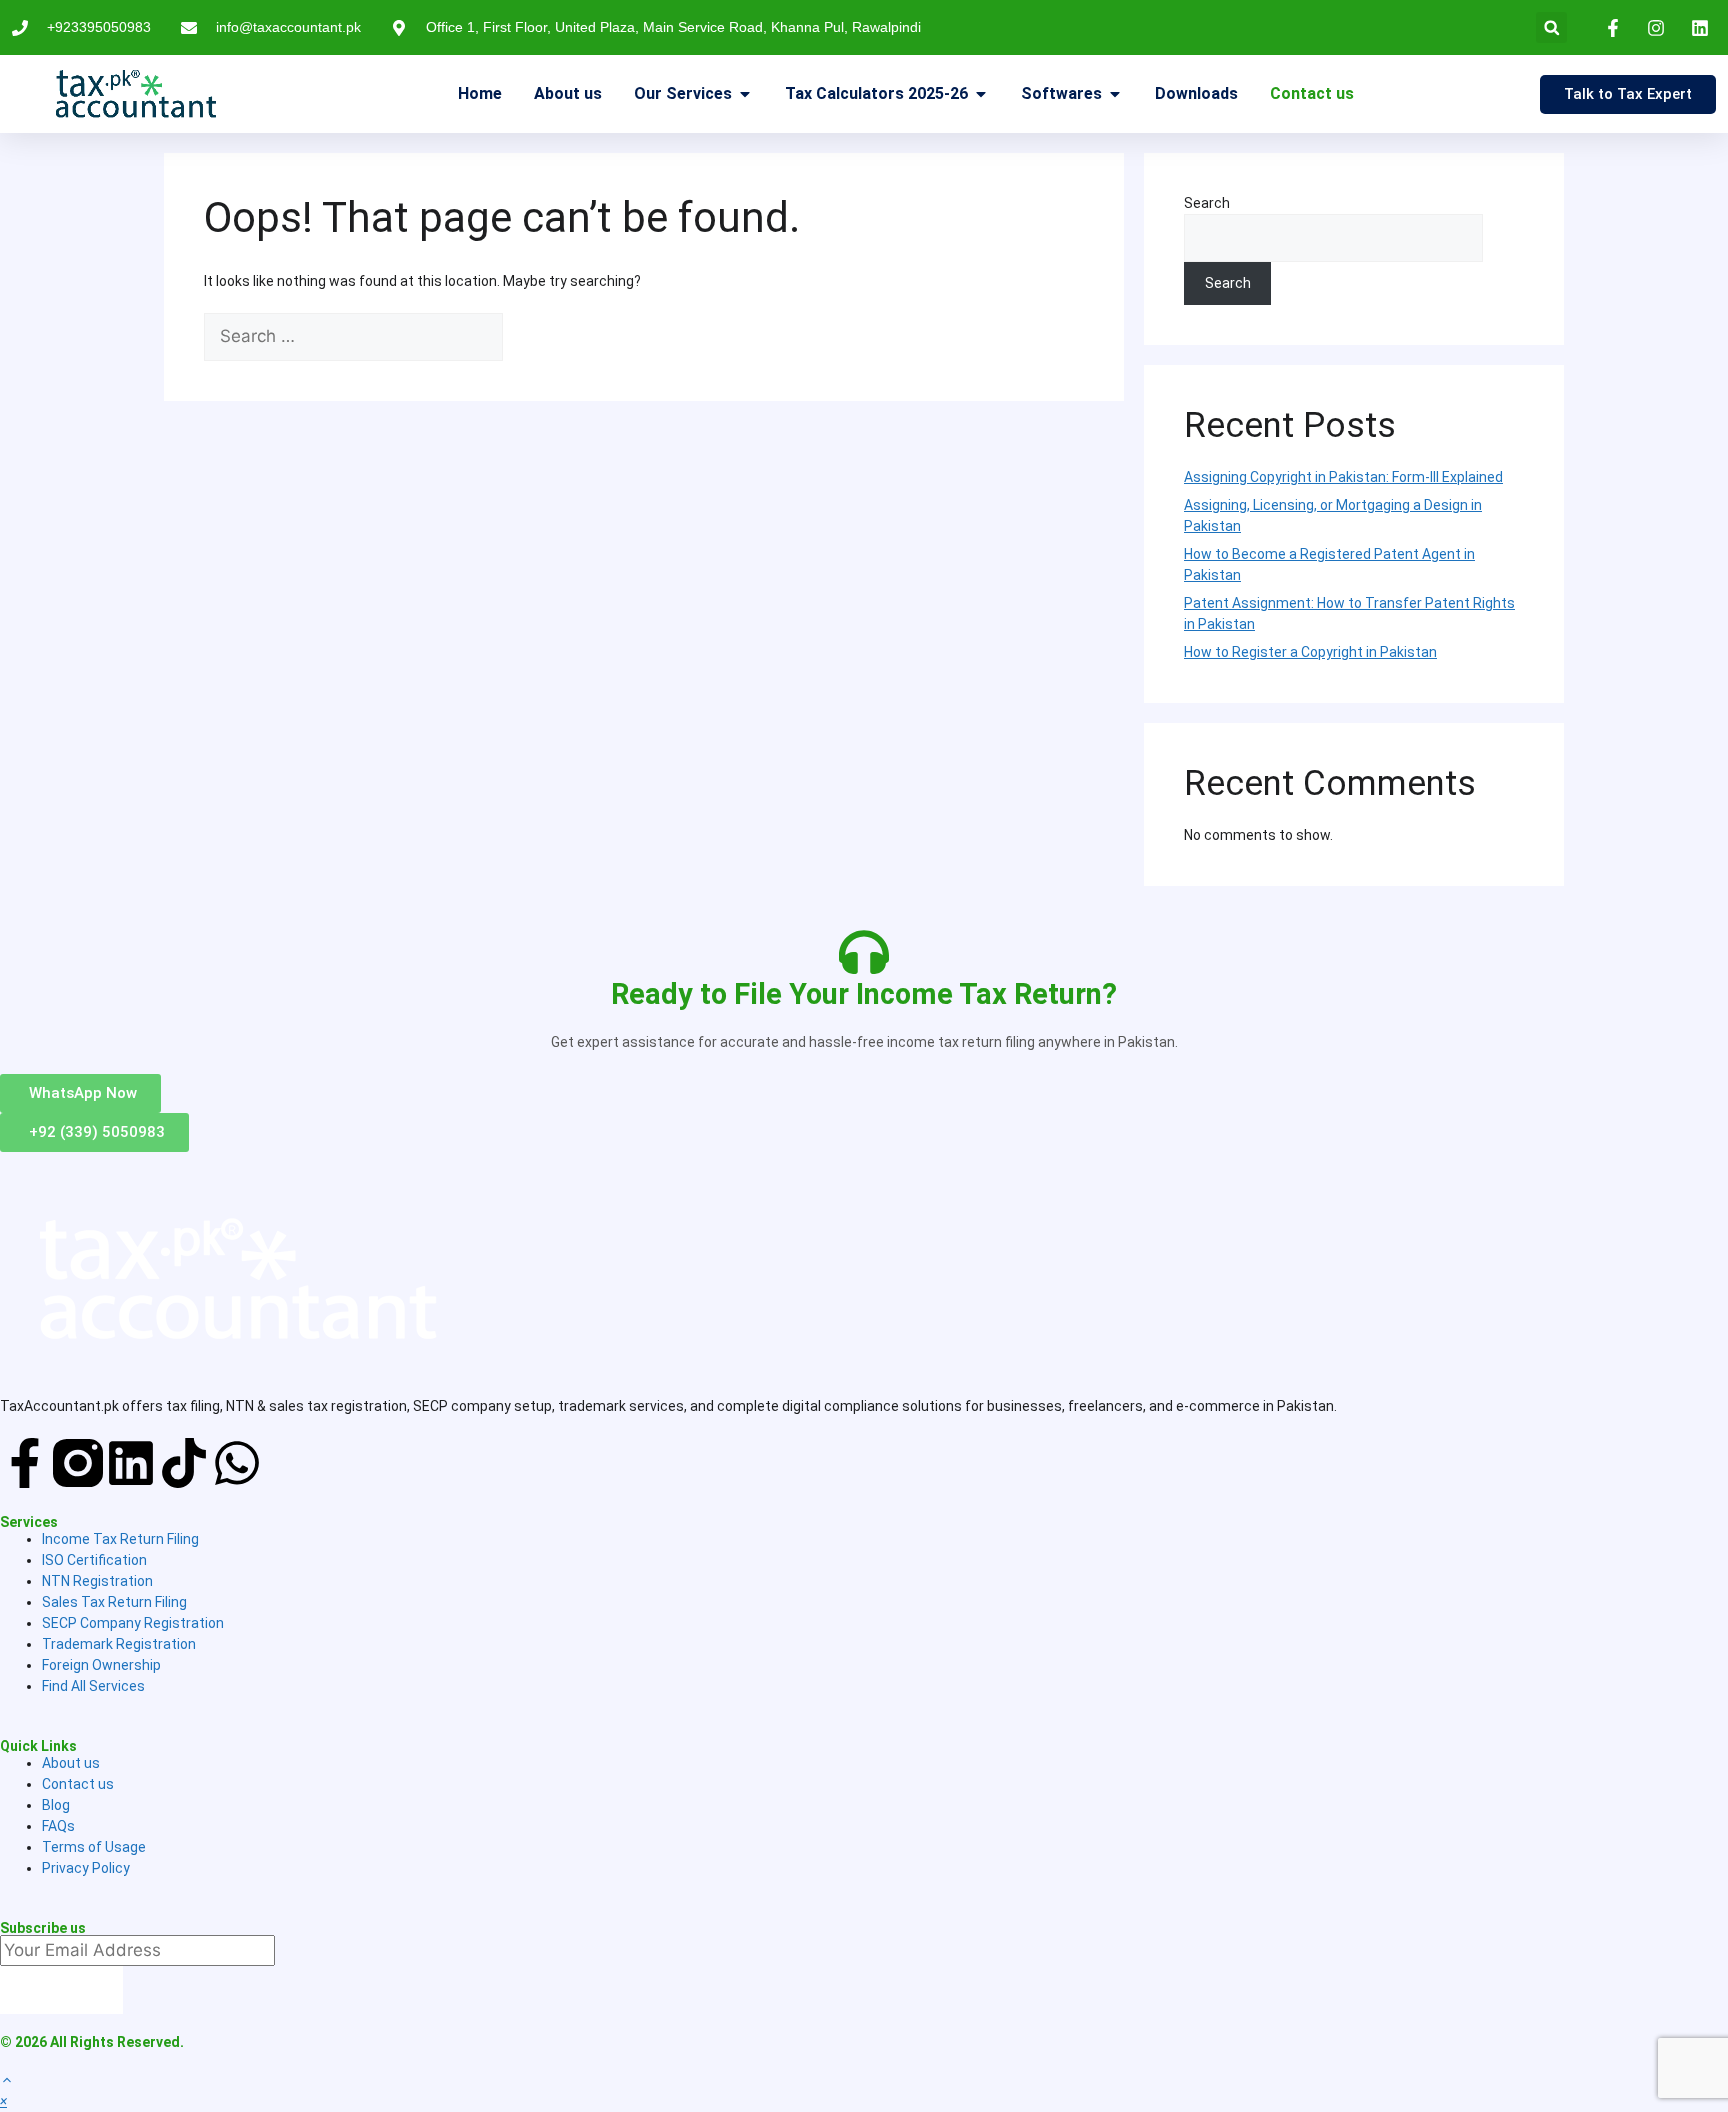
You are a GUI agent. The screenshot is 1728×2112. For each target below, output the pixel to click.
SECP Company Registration (133, 1623)
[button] (1551, 27)
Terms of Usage (94, 1847)
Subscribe (61, 1989)
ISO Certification (94, 1560)
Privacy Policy (86, 1868)
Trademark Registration (119, 1644)
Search (1207, 203)
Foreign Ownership (101, 1665)
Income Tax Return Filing (120, 1539)
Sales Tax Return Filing (114, 1602)
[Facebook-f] (25, 1463)
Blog (56, 1805)
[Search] (535, 337)
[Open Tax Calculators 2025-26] (981, 94)
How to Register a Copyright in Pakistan (1310, 652)
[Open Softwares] (1115, 94)
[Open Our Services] (745, 94)
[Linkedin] (131, 1463)
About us (71, 1763)
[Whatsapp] (237, 1463)
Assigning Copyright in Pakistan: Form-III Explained (1343, 477)
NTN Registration (97, 1581)
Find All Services (93, 1686)
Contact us (78, 1784)
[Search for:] (355, 337)
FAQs (58, 1826)
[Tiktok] (184, 1463)
